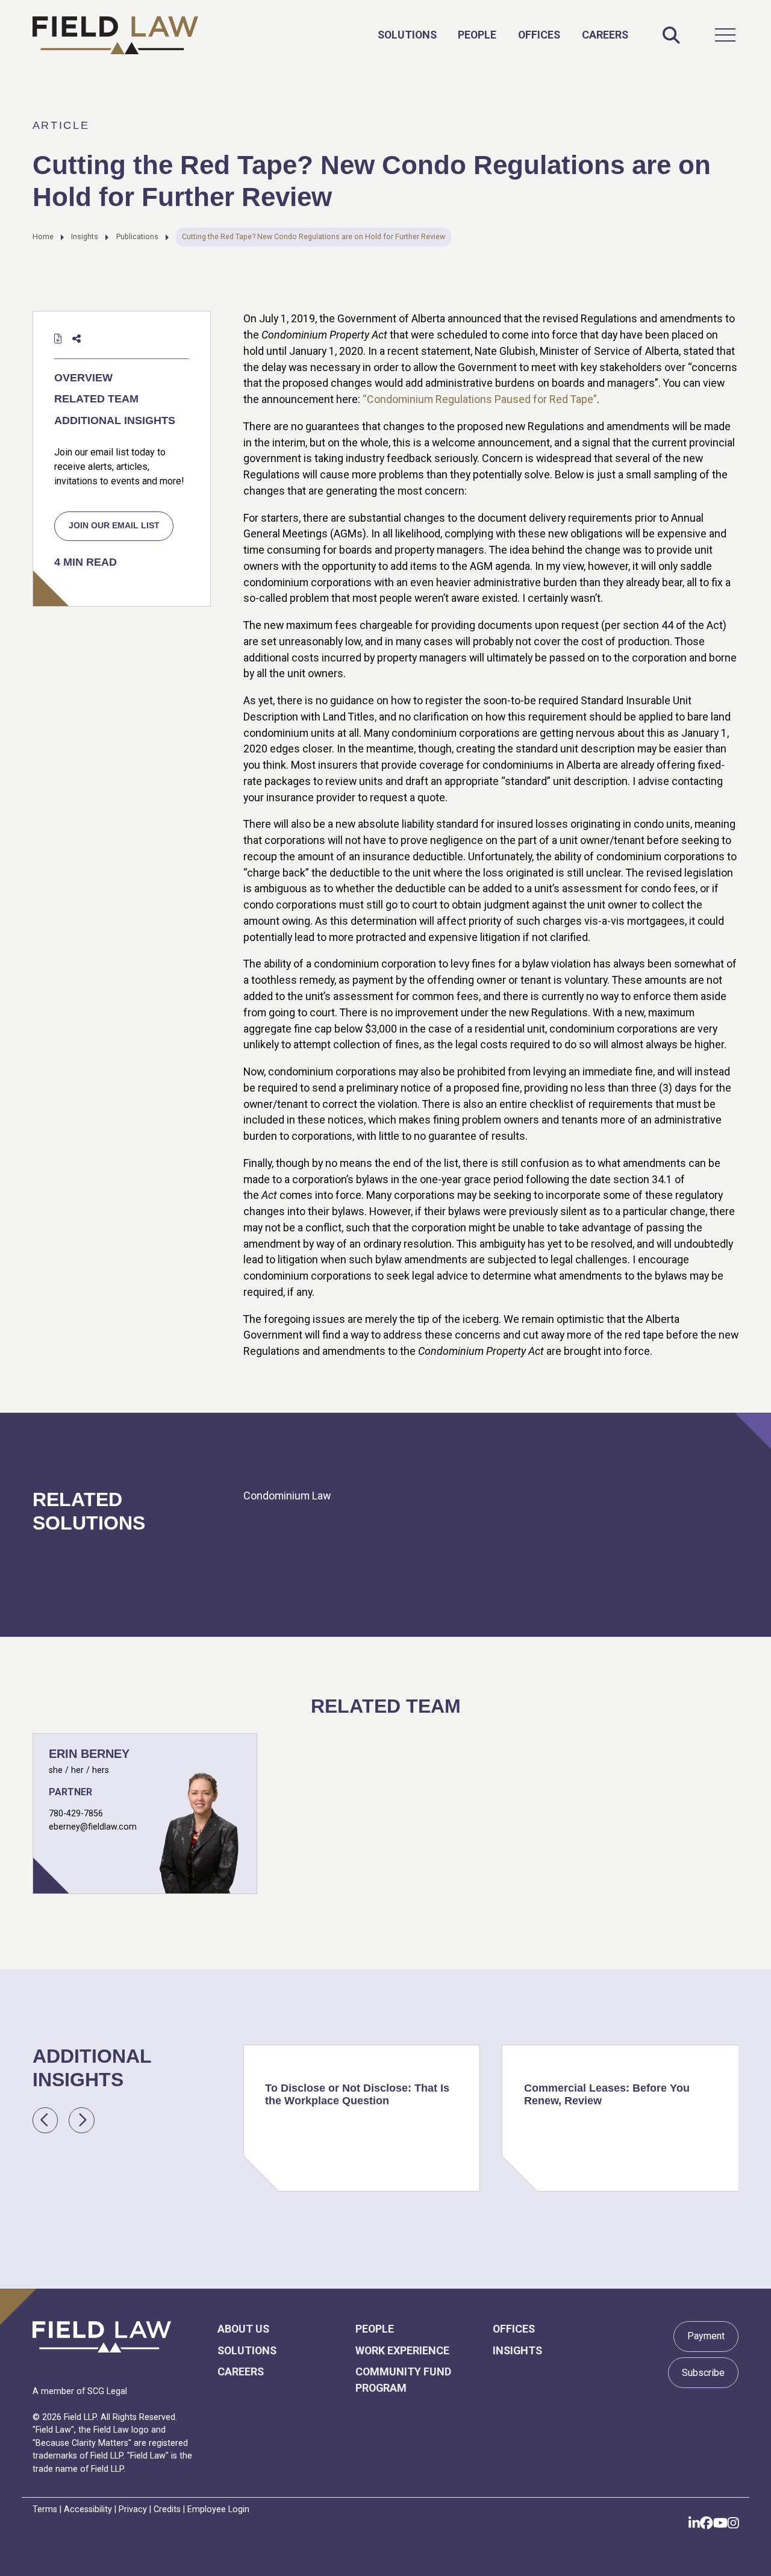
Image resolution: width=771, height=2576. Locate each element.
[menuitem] (407, 35)
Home (43, 236)
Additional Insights (115, 420)
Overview (83, 378)
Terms (45, 2509)
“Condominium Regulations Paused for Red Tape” (480, 399)
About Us (243, 2329)
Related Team (96, 399)
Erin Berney (89, 1754)
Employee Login (218, 2509)
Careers (605, 35)
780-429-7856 (76, 1813)
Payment (706, 2336)
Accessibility (88, 2509)
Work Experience (402, 2350)
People (477, 35)
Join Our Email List (114, 525)
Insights (85, 236)
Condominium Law (287, 1496)
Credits (167, 2509)
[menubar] (503, 35)
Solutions (407, 35)
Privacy (133, 2509)
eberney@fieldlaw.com (93, 1827)
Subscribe (703, 2373)
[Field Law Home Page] (115, 35)
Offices (539, 35)
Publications (137, 236)
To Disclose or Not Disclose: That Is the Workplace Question (357, 2094)
